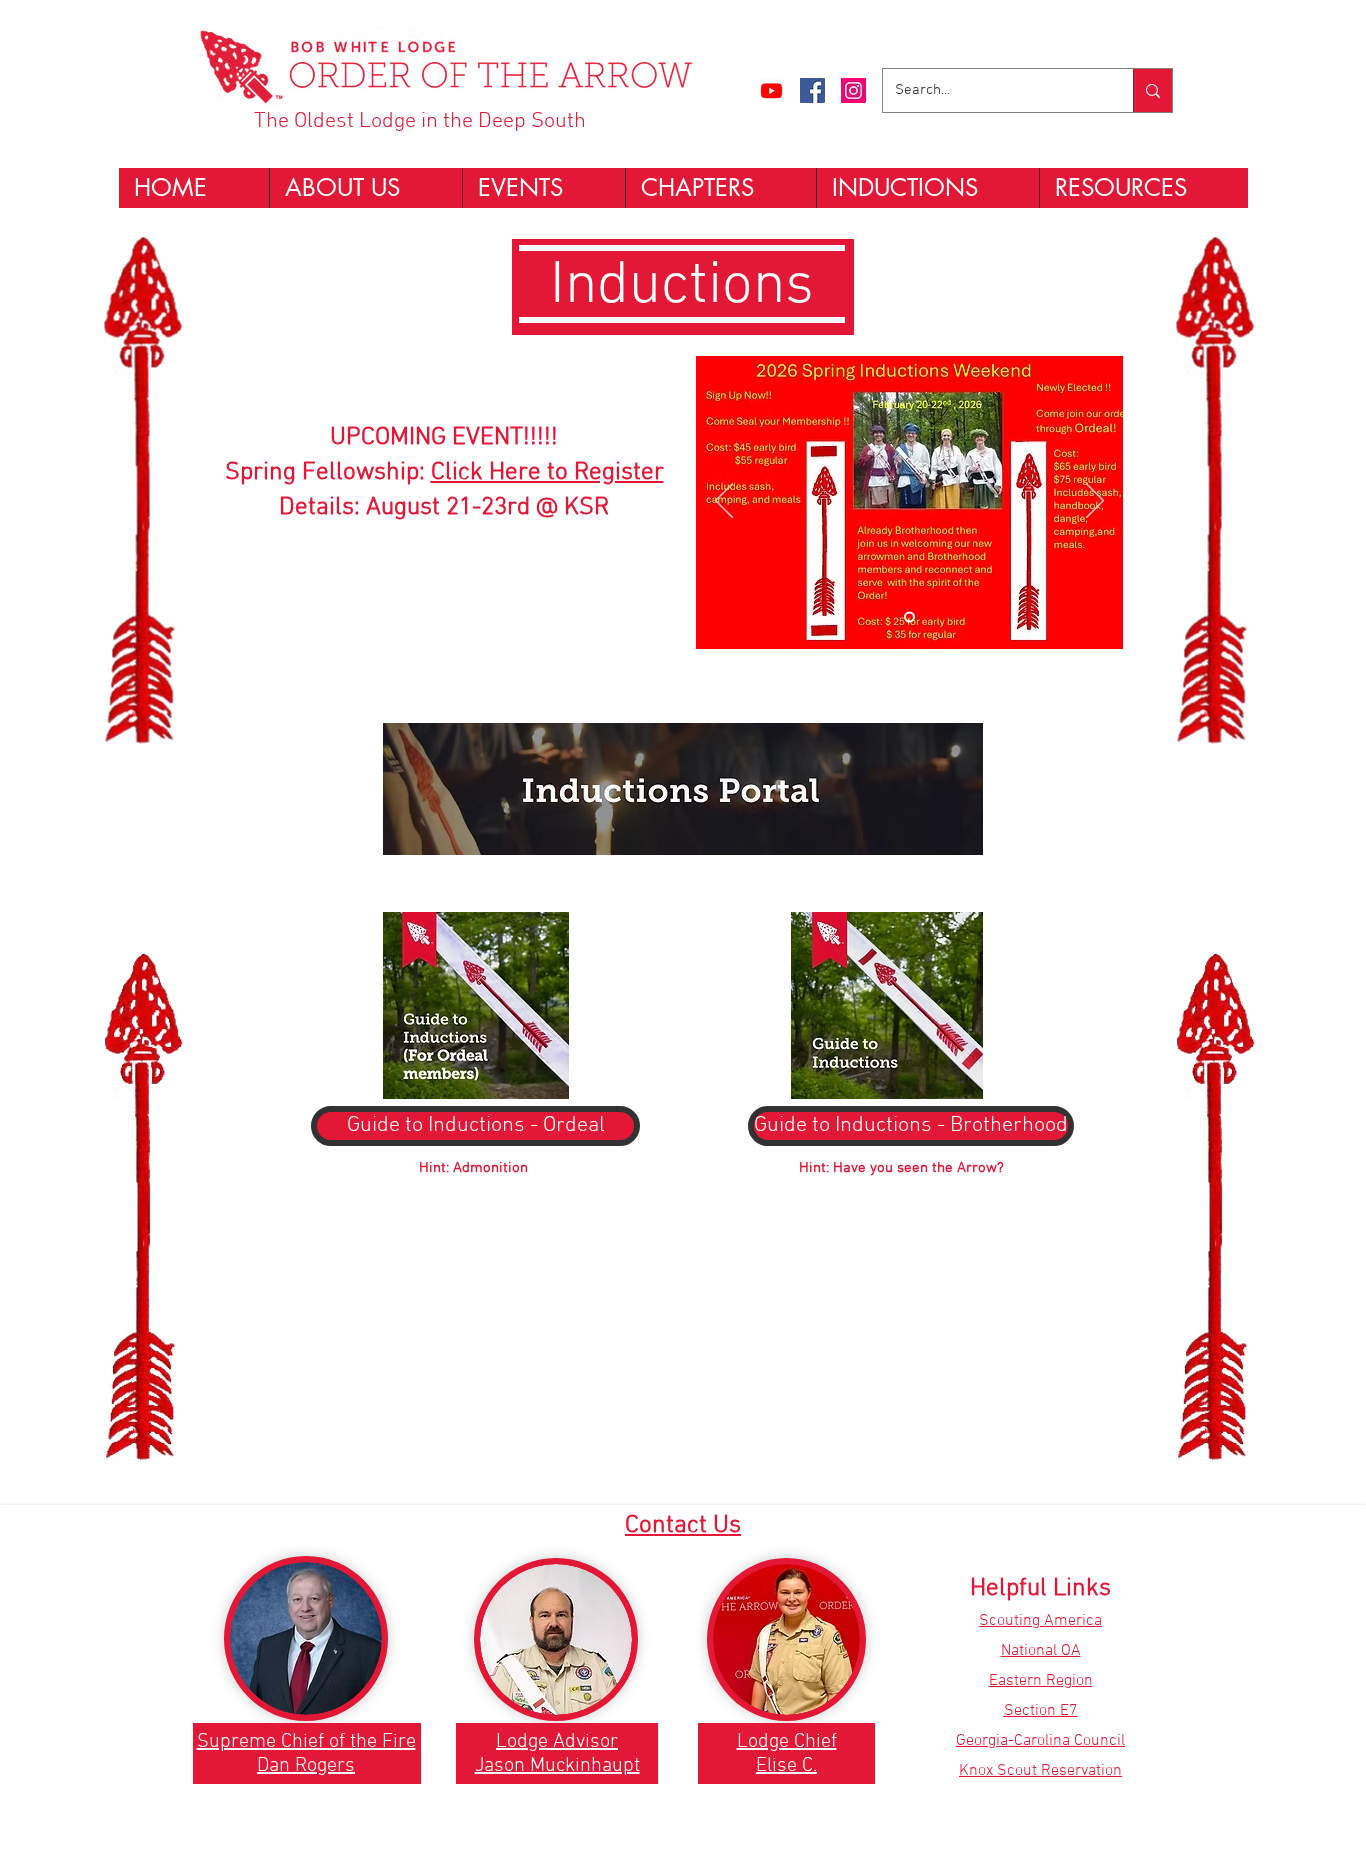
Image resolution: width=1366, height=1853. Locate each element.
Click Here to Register (547, 473)
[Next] (1095, 502)
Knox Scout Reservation (1040, 1771)
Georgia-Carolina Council (1040, 1741)
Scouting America (1040, 1621)
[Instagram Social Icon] (853, 90)
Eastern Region (1041, 1681)
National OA (1041, 1651)
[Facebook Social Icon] (812, 90)
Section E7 (1041, 1711)
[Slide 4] (909, 617)
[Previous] (724, 502)
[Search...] (1152, 90)
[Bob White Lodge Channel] (771, 90)
